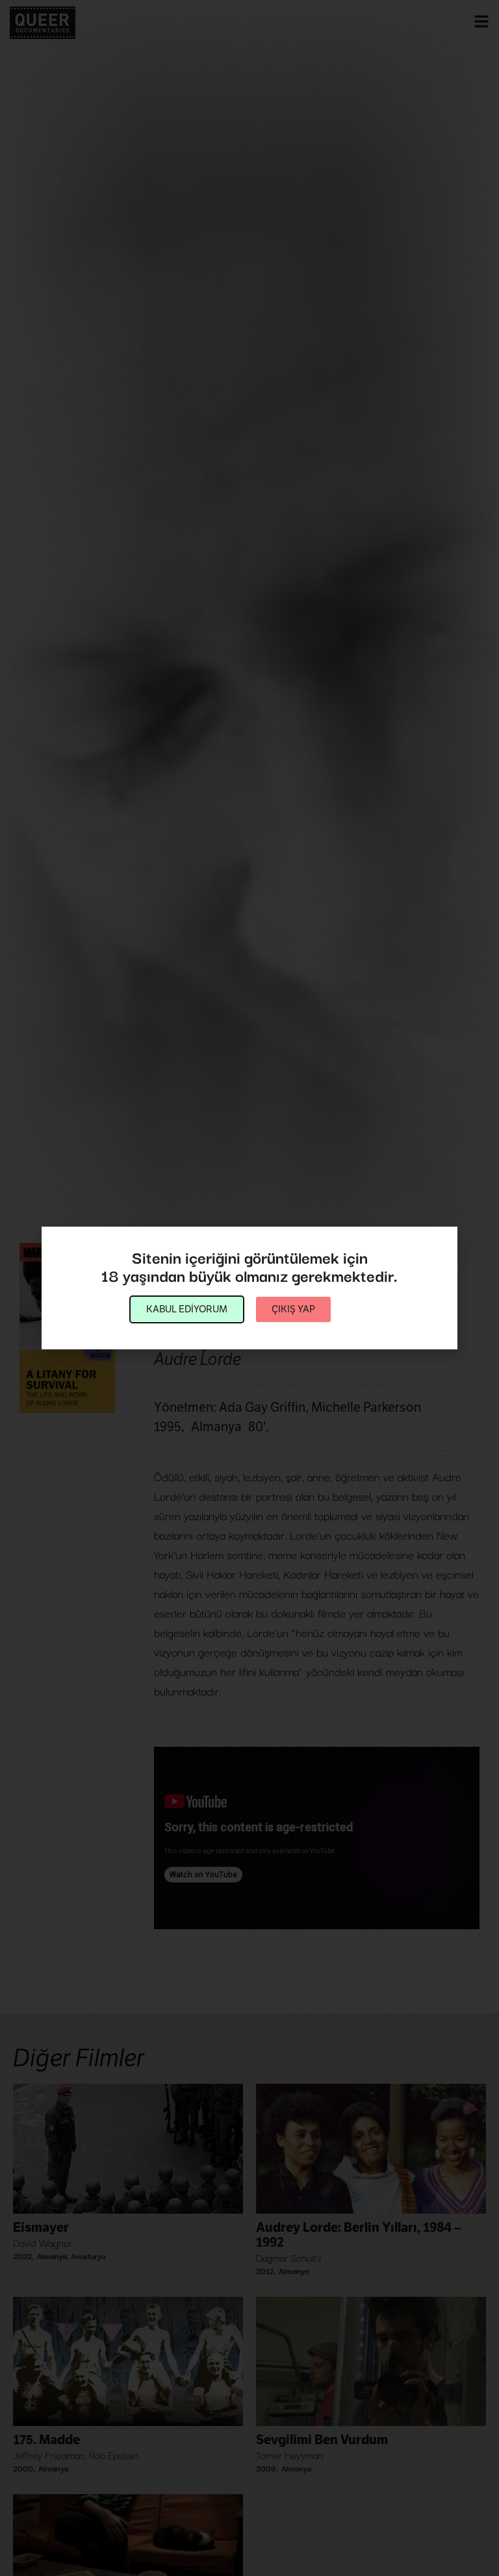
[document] (249, 1288)
